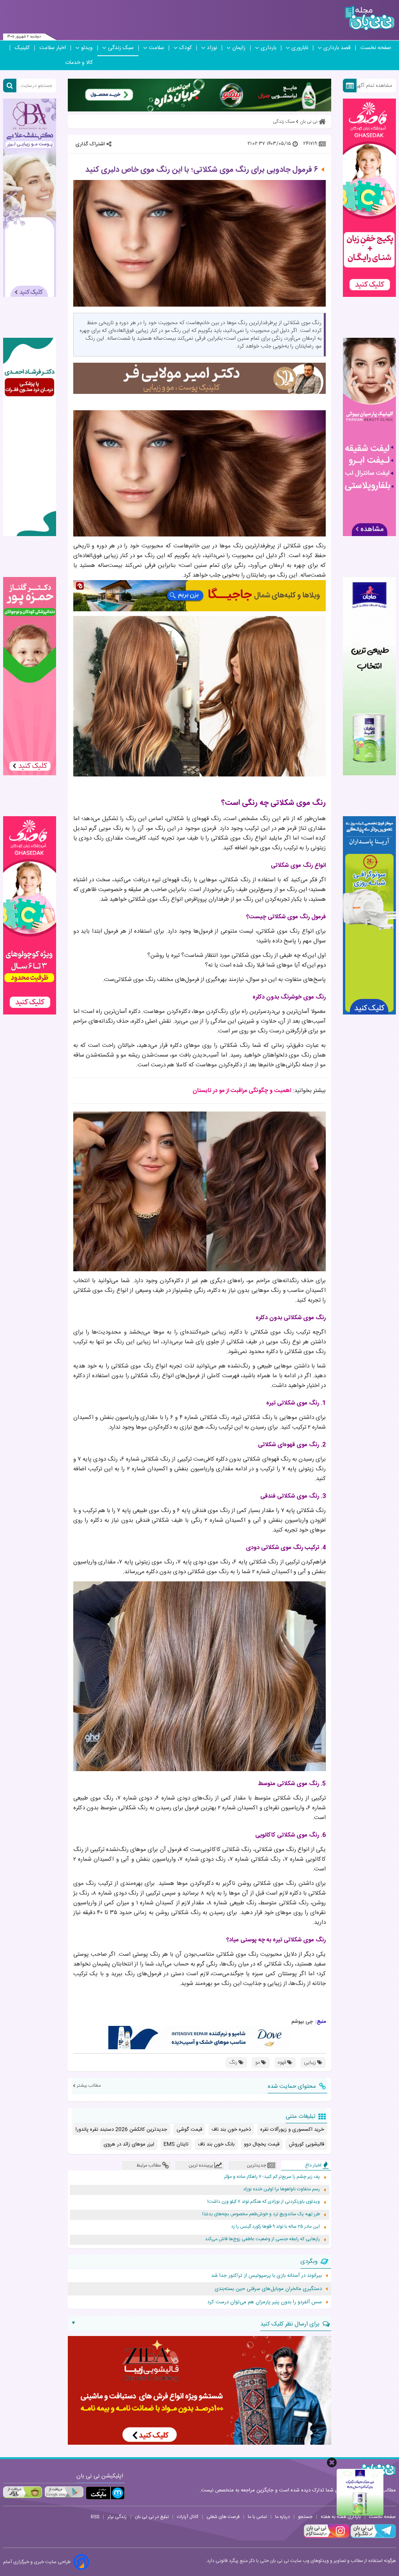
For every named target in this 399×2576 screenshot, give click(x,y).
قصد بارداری (337, 48)
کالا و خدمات (79, 63)
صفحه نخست (376, 48)
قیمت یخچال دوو (262, 2144)
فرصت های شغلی (223, 2517)
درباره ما (282, 2517)
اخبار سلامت (53, 48)
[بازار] (23, 2492)
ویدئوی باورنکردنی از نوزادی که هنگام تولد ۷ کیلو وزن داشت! (264, 2202)
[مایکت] (105, 2493)
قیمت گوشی (189, 2130)
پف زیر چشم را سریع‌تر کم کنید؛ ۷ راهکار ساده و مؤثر (272, 2177)
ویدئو (87, 48)
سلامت (156, 48)
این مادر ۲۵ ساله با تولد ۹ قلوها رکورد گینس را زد (275, 2227)
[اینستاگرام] (327, 2537)
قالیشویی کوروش (306, 2144)
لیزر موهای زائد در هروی (129, 2144)
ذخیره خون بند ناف (231, 2130)
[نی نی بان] (370, 18)
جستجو (305, 2517)
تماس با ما (257, 2517)
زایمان (239, 48)
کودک (185, 48)
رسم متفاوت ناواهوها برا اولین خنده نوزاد (282, 2189)
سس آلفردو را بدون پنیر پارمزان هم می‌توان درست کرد (265, 2302)
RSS (95, 2517)
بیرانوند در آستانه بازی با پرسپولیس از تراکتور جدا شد (267, 2276)
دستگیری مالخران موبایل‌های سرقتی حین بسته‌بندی (268, 2289)
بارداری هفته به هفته (341, 2517)
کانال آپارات (188, 2517)
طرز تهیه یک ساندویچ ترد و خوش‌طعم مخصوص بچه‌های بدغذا (261, 2214)
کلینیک (22, 48)
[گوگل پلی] (64, 2492)
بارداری (268, 48)
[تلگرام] (373, 2537)
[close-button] (332, 2462)
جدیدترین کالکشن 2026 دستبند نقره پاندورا (121, 2130)
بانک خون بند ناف (216, 2144)
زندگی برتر (117, 2517)
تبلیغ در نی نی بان (152, 2517)
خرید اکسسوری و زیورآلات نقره (292, 2130)
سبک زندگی (121, 48)
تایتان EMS (176, 2144)
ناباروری (300, 48)
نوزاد (212, 48)
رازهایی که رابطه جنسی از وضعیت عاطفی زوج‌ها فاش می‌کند (262, 2239)
